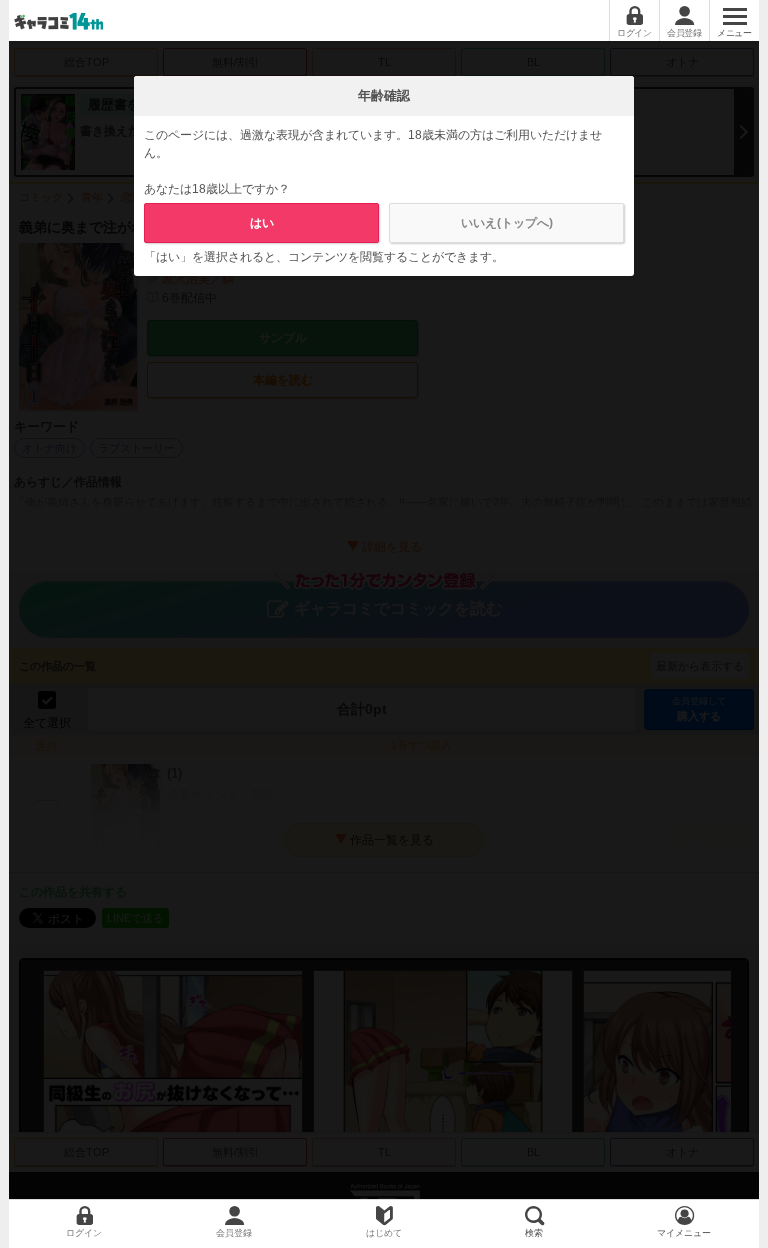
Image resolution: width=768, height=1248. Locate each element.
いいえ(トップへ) (507, 223)
